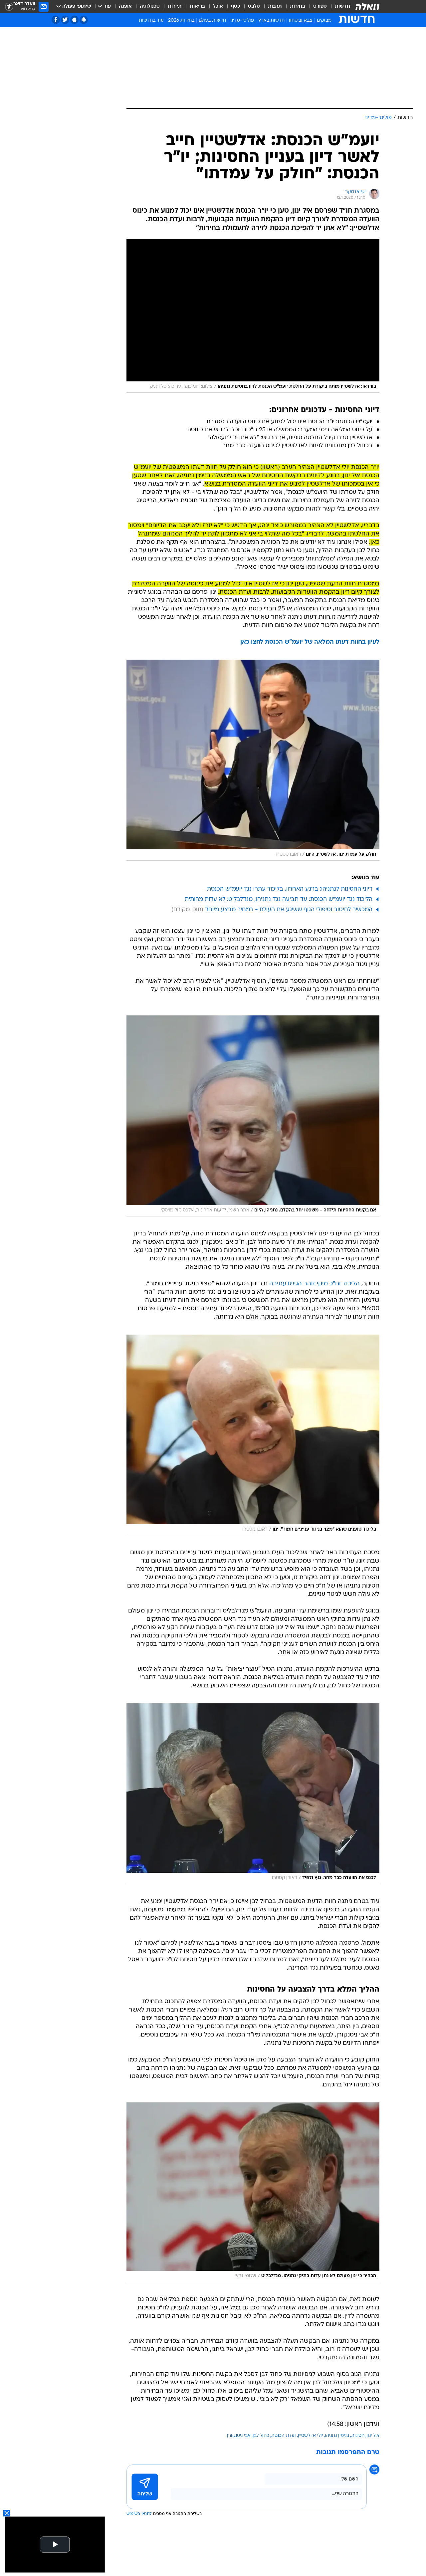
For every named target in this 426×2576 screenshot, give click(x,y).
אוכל (218, 6)
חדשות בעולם (212, 20)
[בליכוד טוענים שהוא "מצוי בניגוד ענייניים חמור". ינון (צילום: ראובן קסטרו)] (253, 1435)
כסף (235, 6)
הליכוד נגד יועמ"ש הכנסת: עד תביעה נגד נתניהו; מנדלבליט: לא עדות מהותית (279, 899)
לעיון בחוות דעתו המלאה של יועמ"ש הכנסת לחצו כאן (310, 642)
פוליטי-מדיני (242, 20)
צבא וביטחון (301, 20)
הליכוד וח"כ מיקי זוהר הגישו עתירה (315, 1284)
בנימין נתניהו (337, 2436)
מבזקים (324, 20)
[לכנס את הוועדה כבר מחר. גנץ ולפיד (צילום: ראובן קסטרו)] (253, 1794)
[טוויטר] (65, 20)
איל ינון (373, 2436)
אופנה (125, 6)
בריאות (197, 6)
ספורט (320, 6)
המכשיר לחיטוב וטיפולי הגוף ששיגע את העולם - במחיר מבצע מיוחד (289, 910)
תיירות (175, 6)
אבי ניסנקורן (239, 2436)
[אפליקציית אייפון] (74, 20)
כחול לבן (261, 2436)
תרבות (275, 6)
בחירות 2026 (181, 20)
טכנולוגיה (150, 6)
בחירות (298, 6)
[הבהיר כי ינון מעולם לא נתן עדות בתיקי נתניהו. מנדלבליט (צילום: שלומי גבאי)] (253, 2192)
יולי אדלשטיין (310, 2436)
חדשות (342, 6)
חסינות (358, 2436)
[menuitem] (338, 7)
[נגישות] (9, 7)
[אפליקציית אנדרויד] (84, 20)
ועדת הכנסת (284, 2436)
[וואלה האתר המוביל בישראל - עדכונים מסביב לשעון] (367, 7)
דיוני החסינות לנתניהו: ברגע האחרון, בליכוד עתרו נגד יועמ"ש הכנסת (290, 889)
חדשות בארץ (271, 20)
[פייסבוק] (56, 20)
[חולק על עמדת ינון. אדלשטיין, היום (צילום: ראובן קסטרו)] (253, 760)
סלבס (254, 6)
